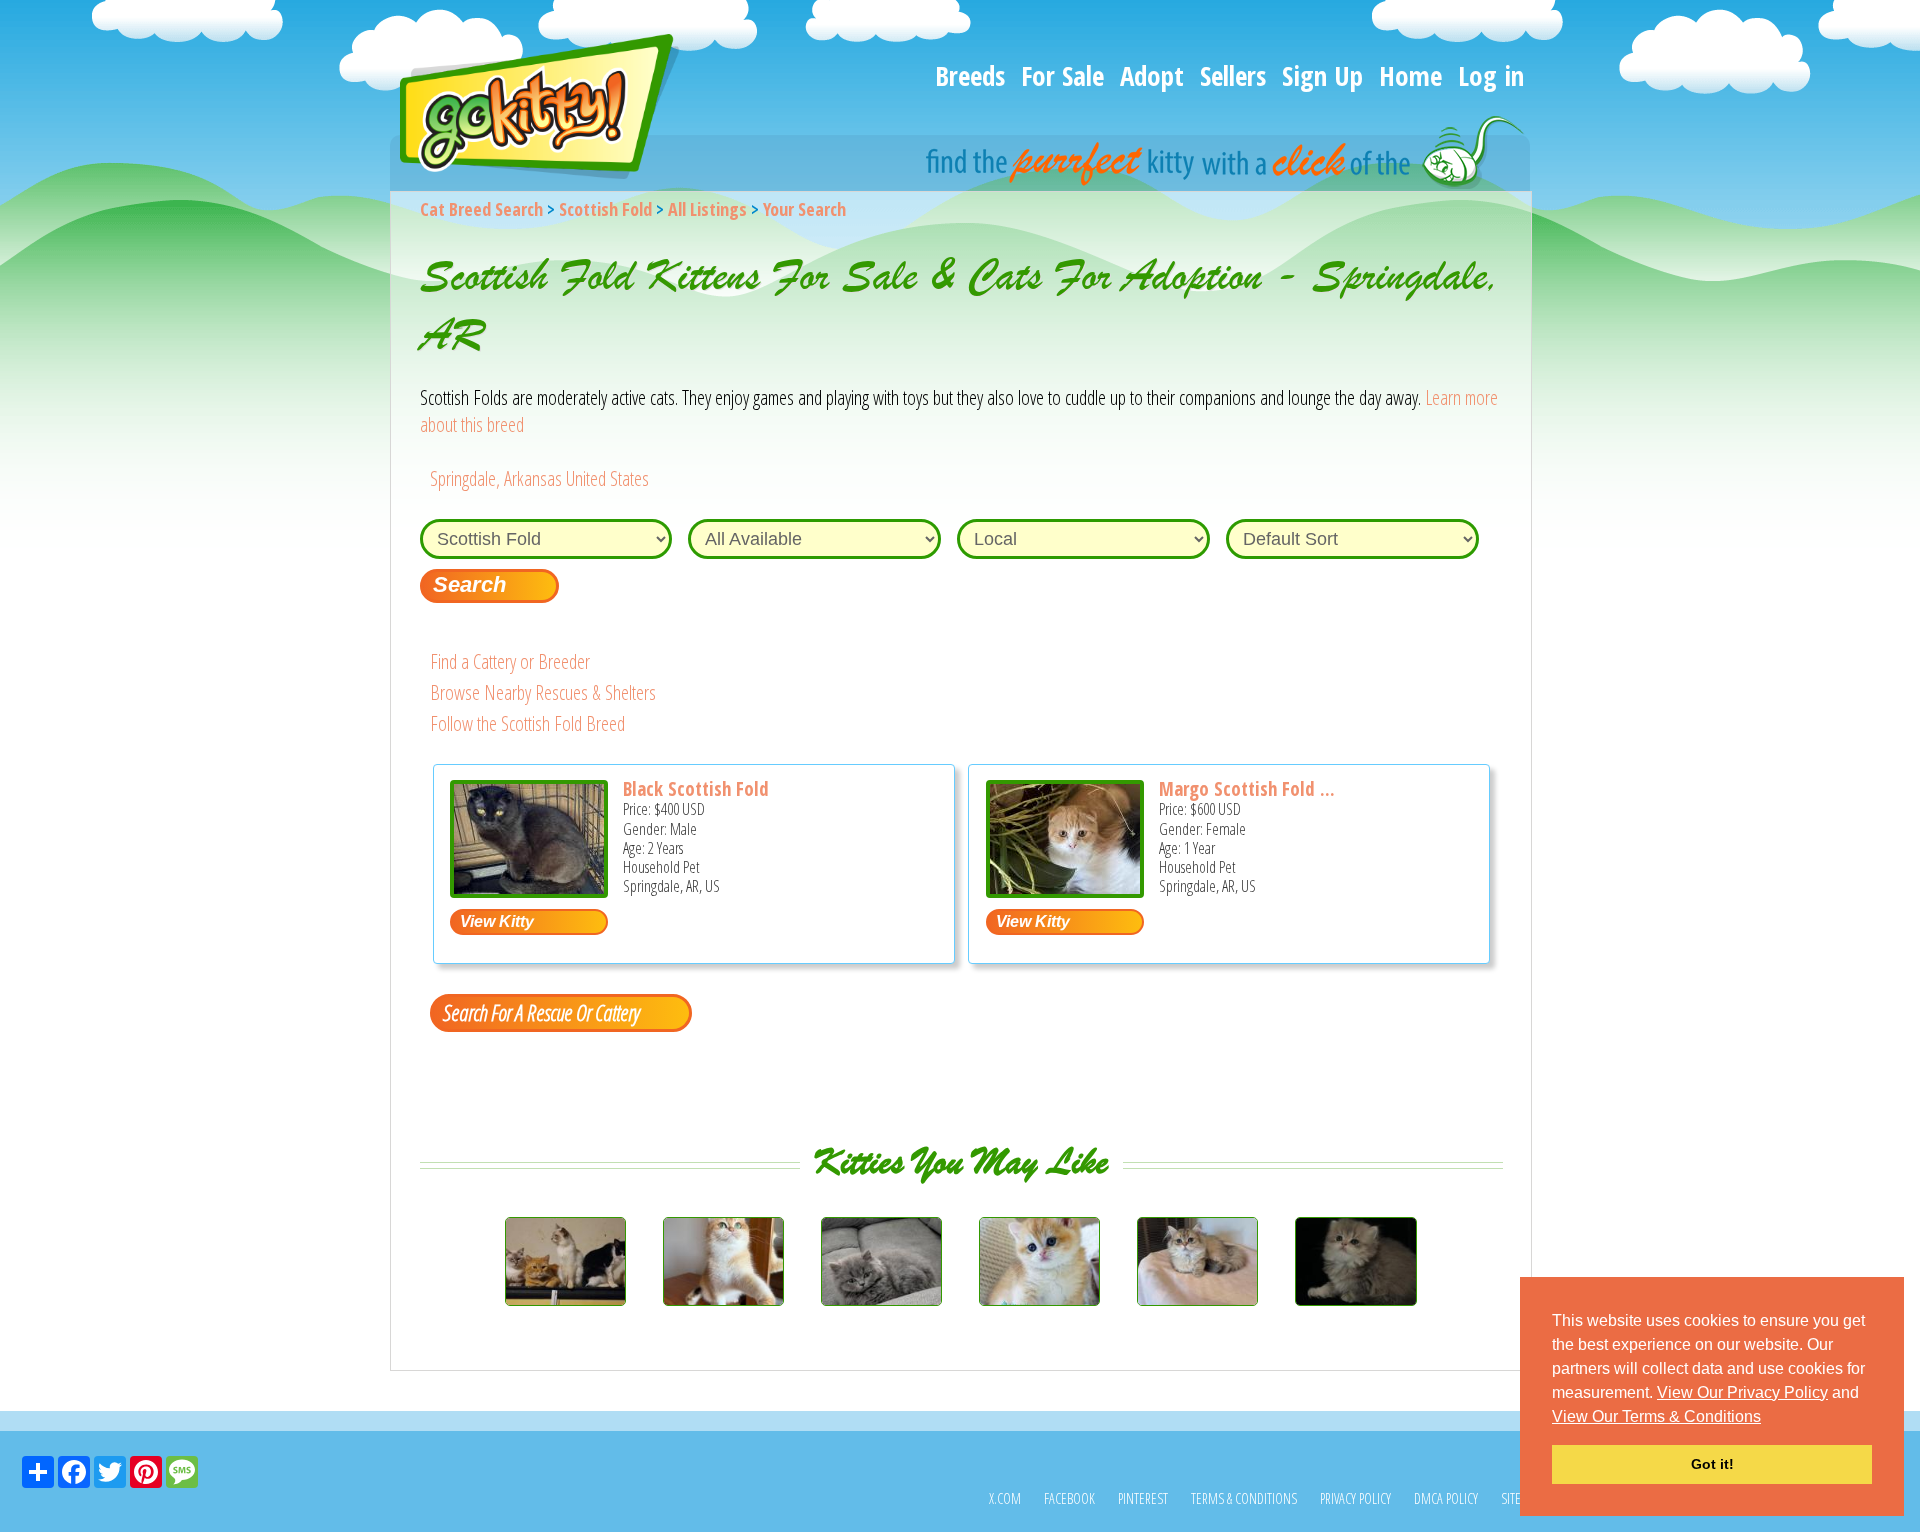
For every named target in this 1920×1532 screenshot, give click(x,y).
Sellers (1233, 75)
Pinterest (1143, 1498)
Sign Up (1322, 75)
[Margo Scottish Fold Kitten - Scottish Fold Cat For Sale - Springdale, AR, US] (1065, 890)
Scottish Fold (605, 209)
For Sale (1062, 75)
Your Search (804, 209)
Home (1410, 75)
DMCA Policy (1446, 1498)
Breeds (970, 75)
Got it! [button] (1712, 1464)
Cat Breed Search (481, 209)
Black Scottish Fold (696, 789)
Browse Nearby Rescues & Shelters (543, 692)
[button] (1768, 1418)
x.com (1005, 1498)
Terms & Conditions (1244, 1498)
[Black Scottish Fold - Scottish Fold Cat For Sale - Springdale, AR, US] (529, 890)
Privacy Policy (1355, 1498)
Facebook (1069, 1498)
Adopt (1152, 75)
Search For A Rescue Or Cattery (541, 1012)
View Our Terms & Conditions (1656, 1416)
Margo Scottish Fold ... (1247, 789)
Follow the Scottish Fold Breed (527, 723)
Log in (1491, 75)
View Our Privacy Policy (1742, 1392)
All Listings (707, 209)
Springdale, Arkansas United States (539, 478)
